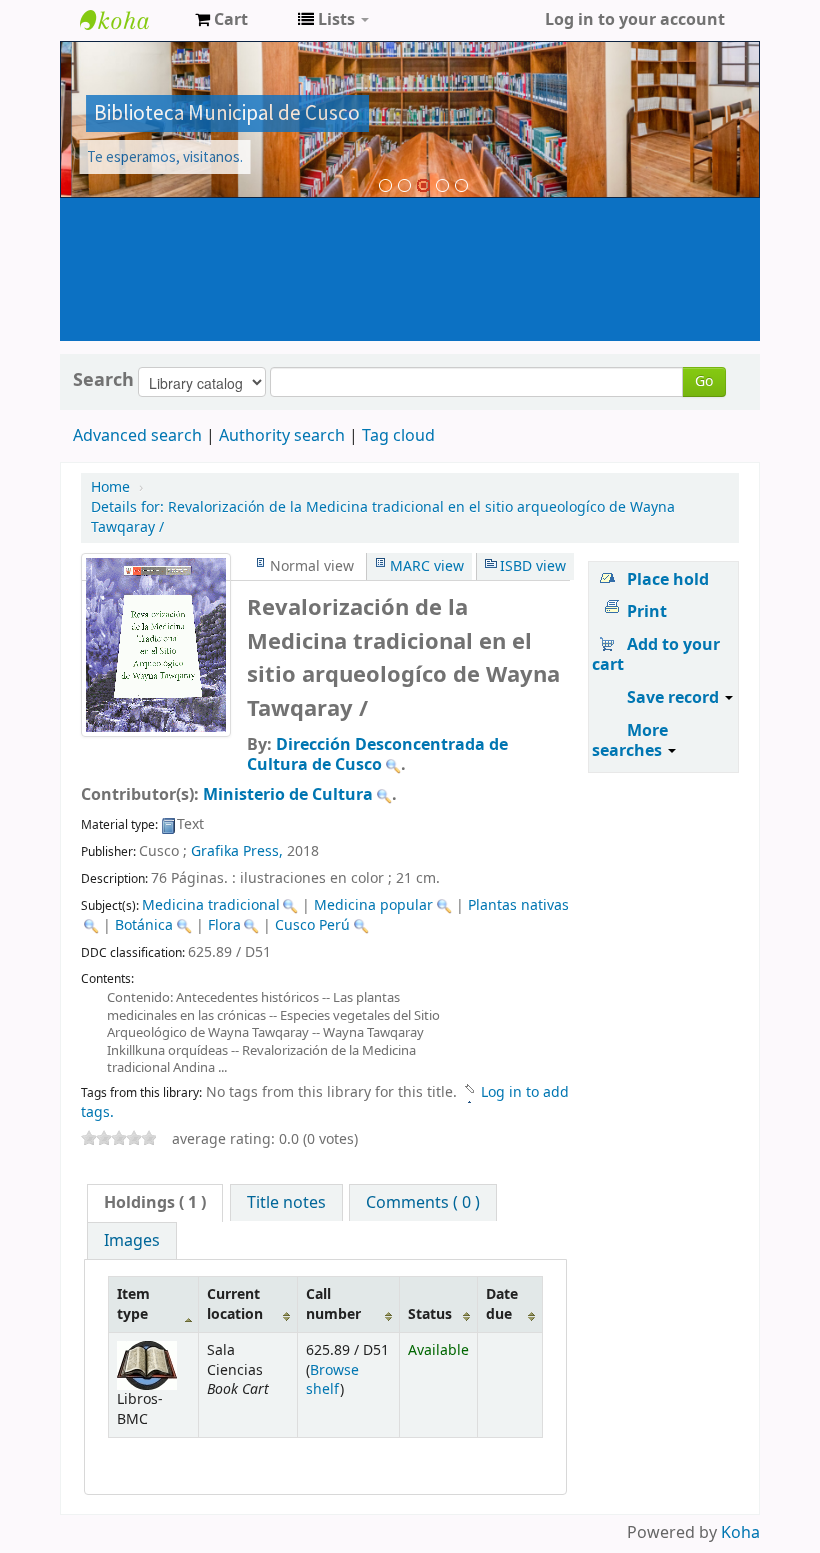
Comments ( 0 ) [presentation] (423, 1203)
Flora (224, 925)
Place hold (668, 580)
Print (647, 612)
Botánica (144, 925)
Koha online (130, 20)
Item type (133, 1304)
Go (704, 381)
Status (430, 1314)
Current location (235, 1304)
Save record (675, 698)
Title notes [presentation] (286, 1203)
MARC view (427, 566)
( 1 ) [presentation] (155, 1203)
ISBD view (533, 566)
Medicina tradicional (211, 905)
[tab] (155, 1203)
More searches (630, 741)
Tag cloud (398, 436)
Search (103, 380)
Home (110, 487)
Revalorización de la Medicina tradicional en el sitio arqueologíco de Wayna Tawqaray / (383, 517)
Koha (740, 1533)
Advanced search (137, 436)
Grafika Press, (237, 851)
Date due (502, 1304)
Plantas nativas (518, 905)
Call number (333, 1304)
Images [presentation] (132, 1241)
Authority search (282, 436)
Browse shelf (332, 1380)
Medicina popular (373, 905)
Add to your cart (656, 655)
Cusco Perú (312, 925)
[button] (221, 20)
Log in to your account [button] (635, 20)
